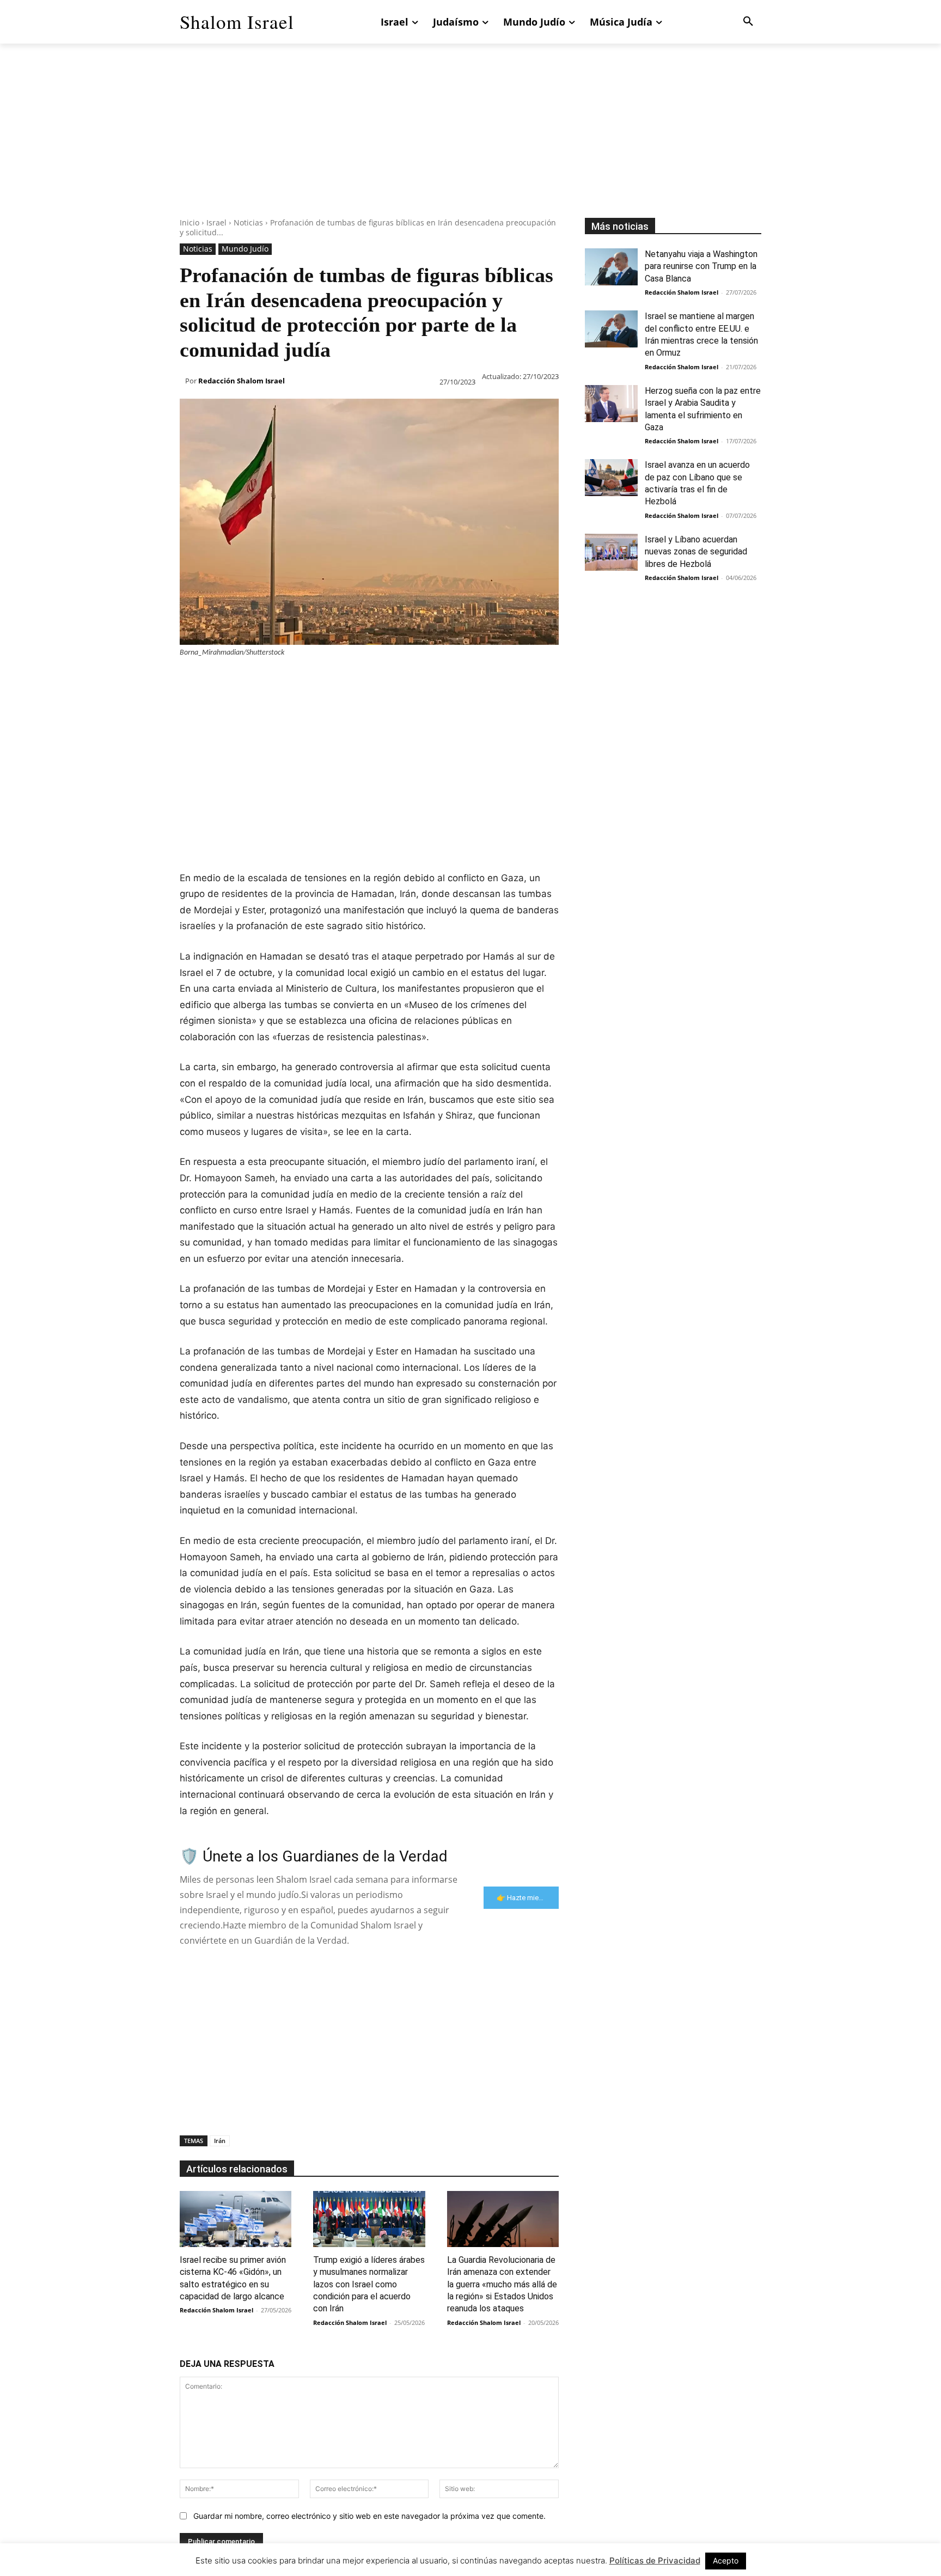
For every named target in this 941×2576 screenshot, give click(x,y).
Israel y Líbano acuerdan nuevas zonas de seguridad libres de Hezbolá (696, 552)
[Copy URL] (391, 679)
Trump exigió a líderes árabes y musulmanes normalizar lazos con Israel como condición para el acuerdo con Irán (369, 2284)
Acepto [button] (726, 2560)
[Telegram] (366, 679)
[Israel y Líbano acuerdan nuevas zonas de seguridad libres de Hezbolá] (611, 552)
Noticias (248, 222)
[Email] (341, 679)
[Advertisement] (471, 142)
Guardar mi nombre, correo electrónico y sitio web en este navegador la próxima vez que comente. (369, 2516)
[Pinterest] (241, 679)
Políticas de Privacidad (655, 2560)
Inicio (190, 222)
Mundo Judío (245, 249)
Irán (220, 2141)
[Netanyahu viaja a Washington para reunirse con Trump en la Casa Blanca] (611, 267)
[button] (748, 22)
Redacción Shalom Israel (242, 381)
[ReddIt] (316, 679)
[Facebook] (191, 679)
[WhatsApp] (266, 679)
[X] (216, 679)
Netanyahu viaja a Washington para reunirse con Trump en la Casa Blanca (701, 266)
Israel (216, 222)
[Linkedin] (291, 679)
